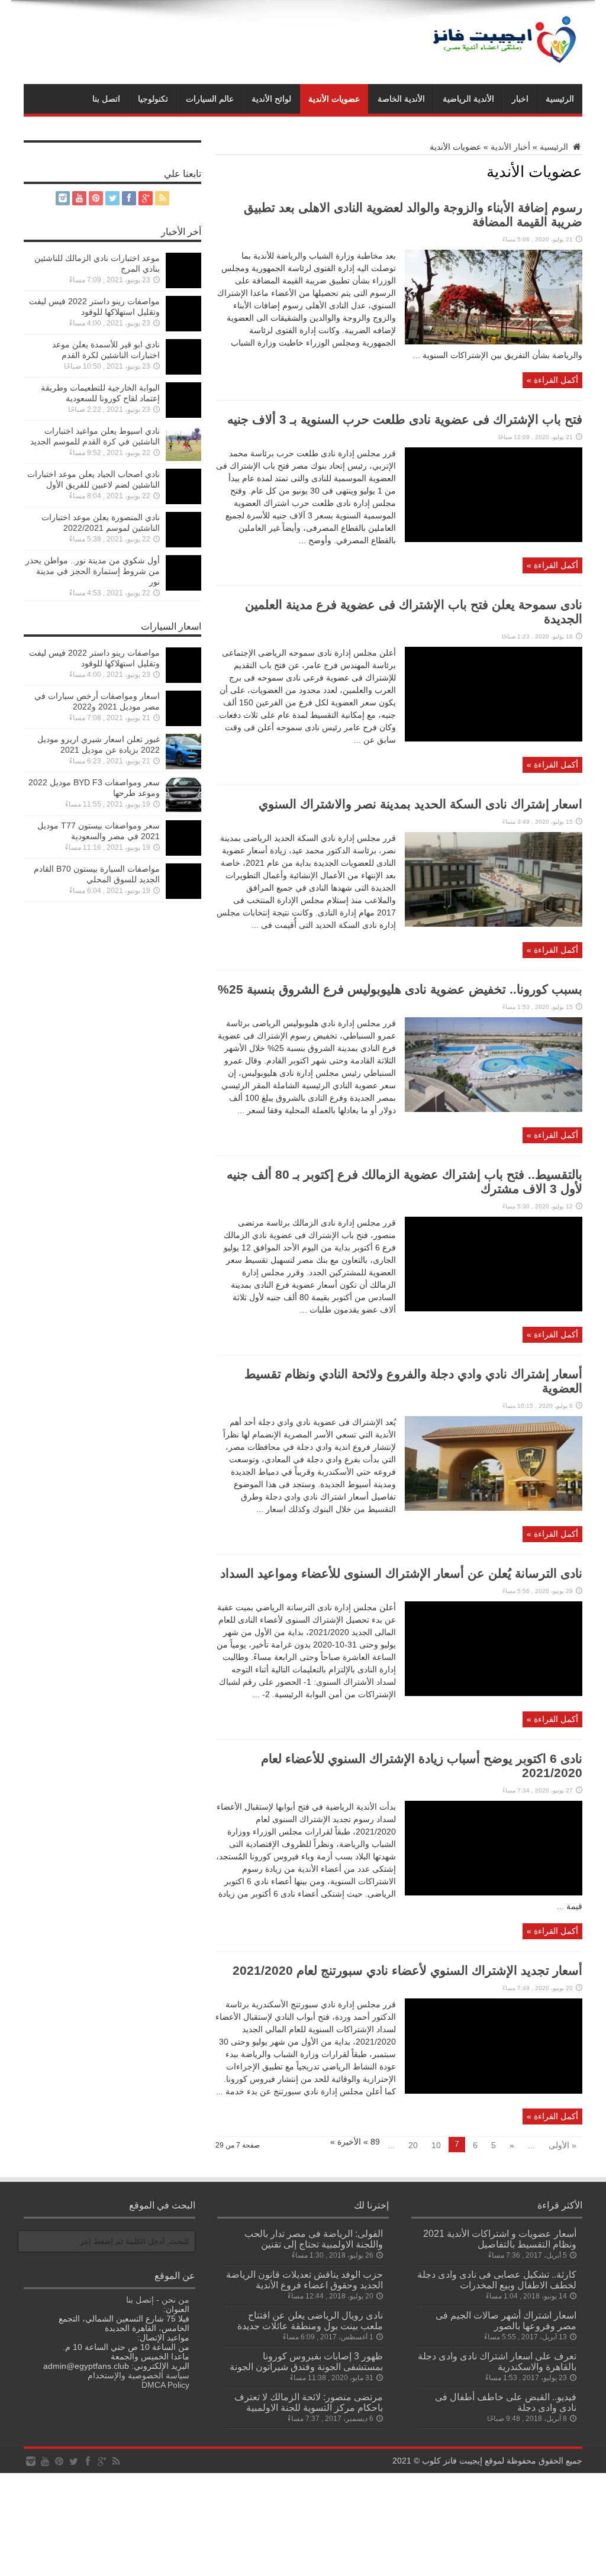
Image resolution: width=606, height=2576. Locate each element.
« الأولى (563, 2145)
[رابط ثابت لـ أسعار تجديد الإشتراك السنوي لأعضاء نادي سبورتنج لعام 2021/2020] (494, 2091)
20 (413, 2145)
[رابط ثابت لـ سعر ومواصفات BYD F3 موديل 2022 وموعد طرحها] (183, 810)
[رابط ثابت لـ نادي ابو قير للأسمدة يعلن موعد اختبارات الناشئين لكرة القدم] (183, 372)
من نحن (175, 2300)
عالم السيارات (210, 99)
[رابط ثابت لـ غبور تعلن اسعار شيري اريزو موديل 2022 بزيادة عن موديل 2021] (183, 766)
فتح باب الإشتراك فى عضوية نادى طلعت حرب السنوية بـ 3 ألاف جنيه (405, 419)
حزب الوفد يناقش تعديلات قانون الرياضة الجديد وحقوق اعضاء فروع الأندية (304, 2280)
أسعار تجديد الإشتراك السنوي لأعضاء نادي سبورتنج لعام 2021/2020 (407, 1970)
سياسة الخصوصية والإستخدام (138, 2375)
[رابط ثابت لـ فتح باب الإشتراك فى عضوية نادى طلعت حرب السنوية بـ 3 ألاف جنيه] (494, 539)
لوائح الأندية (271, 99)
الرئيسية (560, 99)
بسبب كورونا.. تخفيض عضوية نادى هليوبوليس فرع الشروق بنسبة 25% (400, 989)
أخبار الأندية (510, 147)
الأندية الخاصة (401, 99)
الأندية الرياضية (468, 99)
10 (436, 2145)
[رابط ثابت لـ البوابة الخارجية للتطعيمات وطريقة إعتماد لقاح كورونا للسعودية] (183, 415)
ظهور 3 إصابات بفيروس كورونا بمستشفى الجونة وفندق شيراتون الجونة (306, 2361)
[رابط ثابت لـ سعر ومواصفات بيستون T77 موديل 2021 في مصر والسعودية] (183, 853)
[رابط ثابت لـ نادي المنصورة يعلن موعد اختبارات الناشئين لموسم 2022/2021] (183, 544)
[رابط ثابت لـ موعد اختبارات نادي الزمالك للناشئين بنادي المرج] (183, 285)
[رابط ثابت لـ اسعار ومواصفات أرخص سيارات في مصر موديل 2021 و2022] (183, 723)
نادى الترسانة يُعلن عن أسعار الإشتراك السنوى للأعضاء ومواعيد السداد (401, 1573)
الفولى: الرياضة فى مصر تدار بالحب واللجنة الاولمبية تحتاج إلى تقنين (314, 2239)
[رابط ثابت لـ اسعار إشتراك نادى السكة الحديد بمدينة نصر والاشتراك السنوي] (494, 924)
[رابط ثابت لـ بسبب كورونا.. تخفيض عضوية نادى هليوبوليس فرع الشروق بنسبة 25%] (494, 1109)
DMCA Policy (165, 2385)
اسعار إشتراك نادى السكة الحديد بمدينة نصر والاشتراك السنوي (420, 804)
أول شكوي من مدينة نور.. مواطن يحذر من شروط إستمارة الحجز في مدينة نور (93, 571)
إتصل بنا (140, 2300)
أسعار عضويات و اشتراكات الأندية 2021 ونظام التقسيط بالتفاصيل (500, 2239)
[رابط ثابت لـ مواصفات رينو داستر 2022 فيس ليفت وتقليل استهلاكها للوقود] (183, 328)
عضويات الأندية (334, 99)
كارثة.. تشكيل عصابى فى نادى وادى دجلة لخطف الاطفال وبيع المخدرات (497, 2280)
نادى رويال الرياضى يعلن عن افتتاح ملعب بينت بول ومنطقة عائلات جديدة (310, 2320)
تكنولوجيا (153, 99)
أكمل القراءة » (552, 380)
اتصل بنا (106, 99)
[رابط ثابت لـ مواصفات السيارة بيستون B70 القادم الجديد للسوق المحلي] (183, 896)
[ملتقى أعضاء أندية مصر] (505, 64)
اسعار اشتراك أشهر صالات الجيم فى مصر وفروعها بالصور (506, 2320)
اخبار (520, 99)
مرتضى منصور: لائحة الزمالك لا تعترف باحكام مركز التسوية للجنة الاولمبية (309, 2402)
